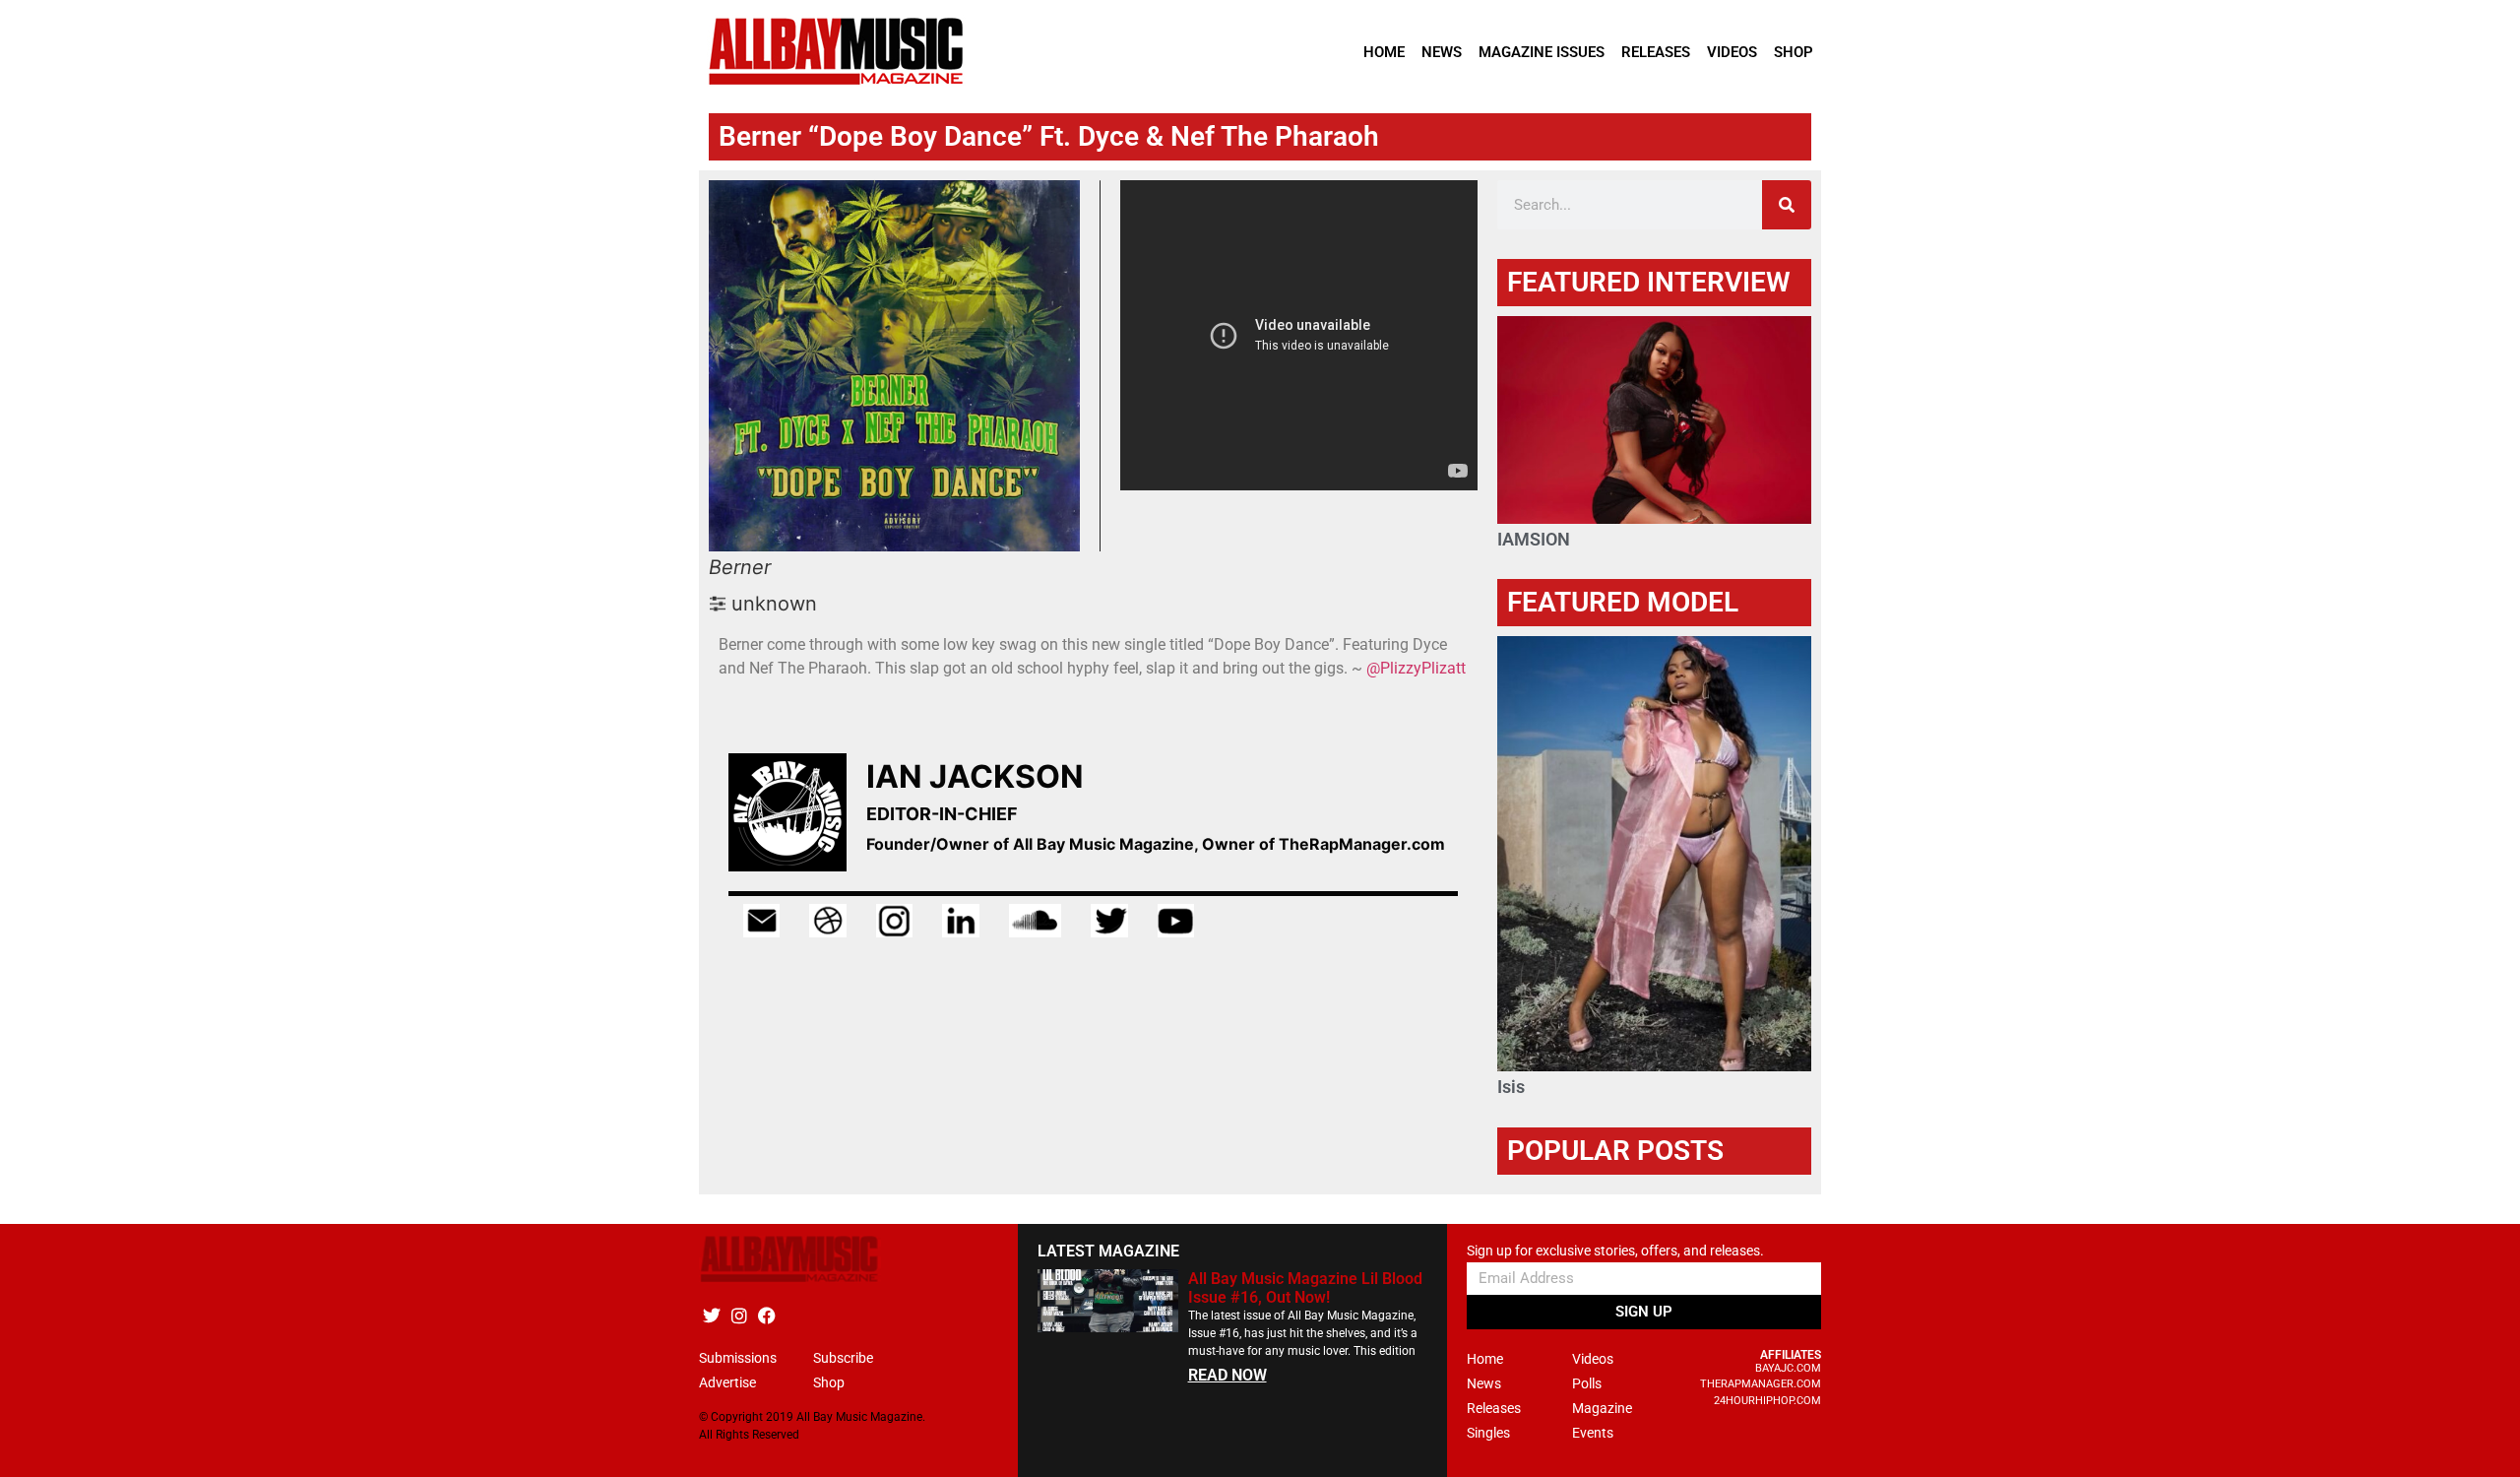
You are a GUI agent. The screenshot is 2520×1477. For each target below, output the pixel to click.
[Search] (1787, 205)
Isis (1511, 1087)
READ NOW (1228, 1375)
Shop (1794, 52)
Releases (1656, 52)
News (1442, 52)
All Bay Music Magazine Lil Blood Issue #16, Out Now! (1305, 1288)
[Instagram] (739, 1316)
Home (1384, 52)
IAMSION (1534, 539)
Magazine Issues (1542, 52)
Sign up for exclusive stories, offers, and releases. (1615, 1251)
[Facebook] (766, 1316)
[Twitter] (711, 1316)
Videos (1732, 52)
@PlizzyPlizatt (1416, 668)
